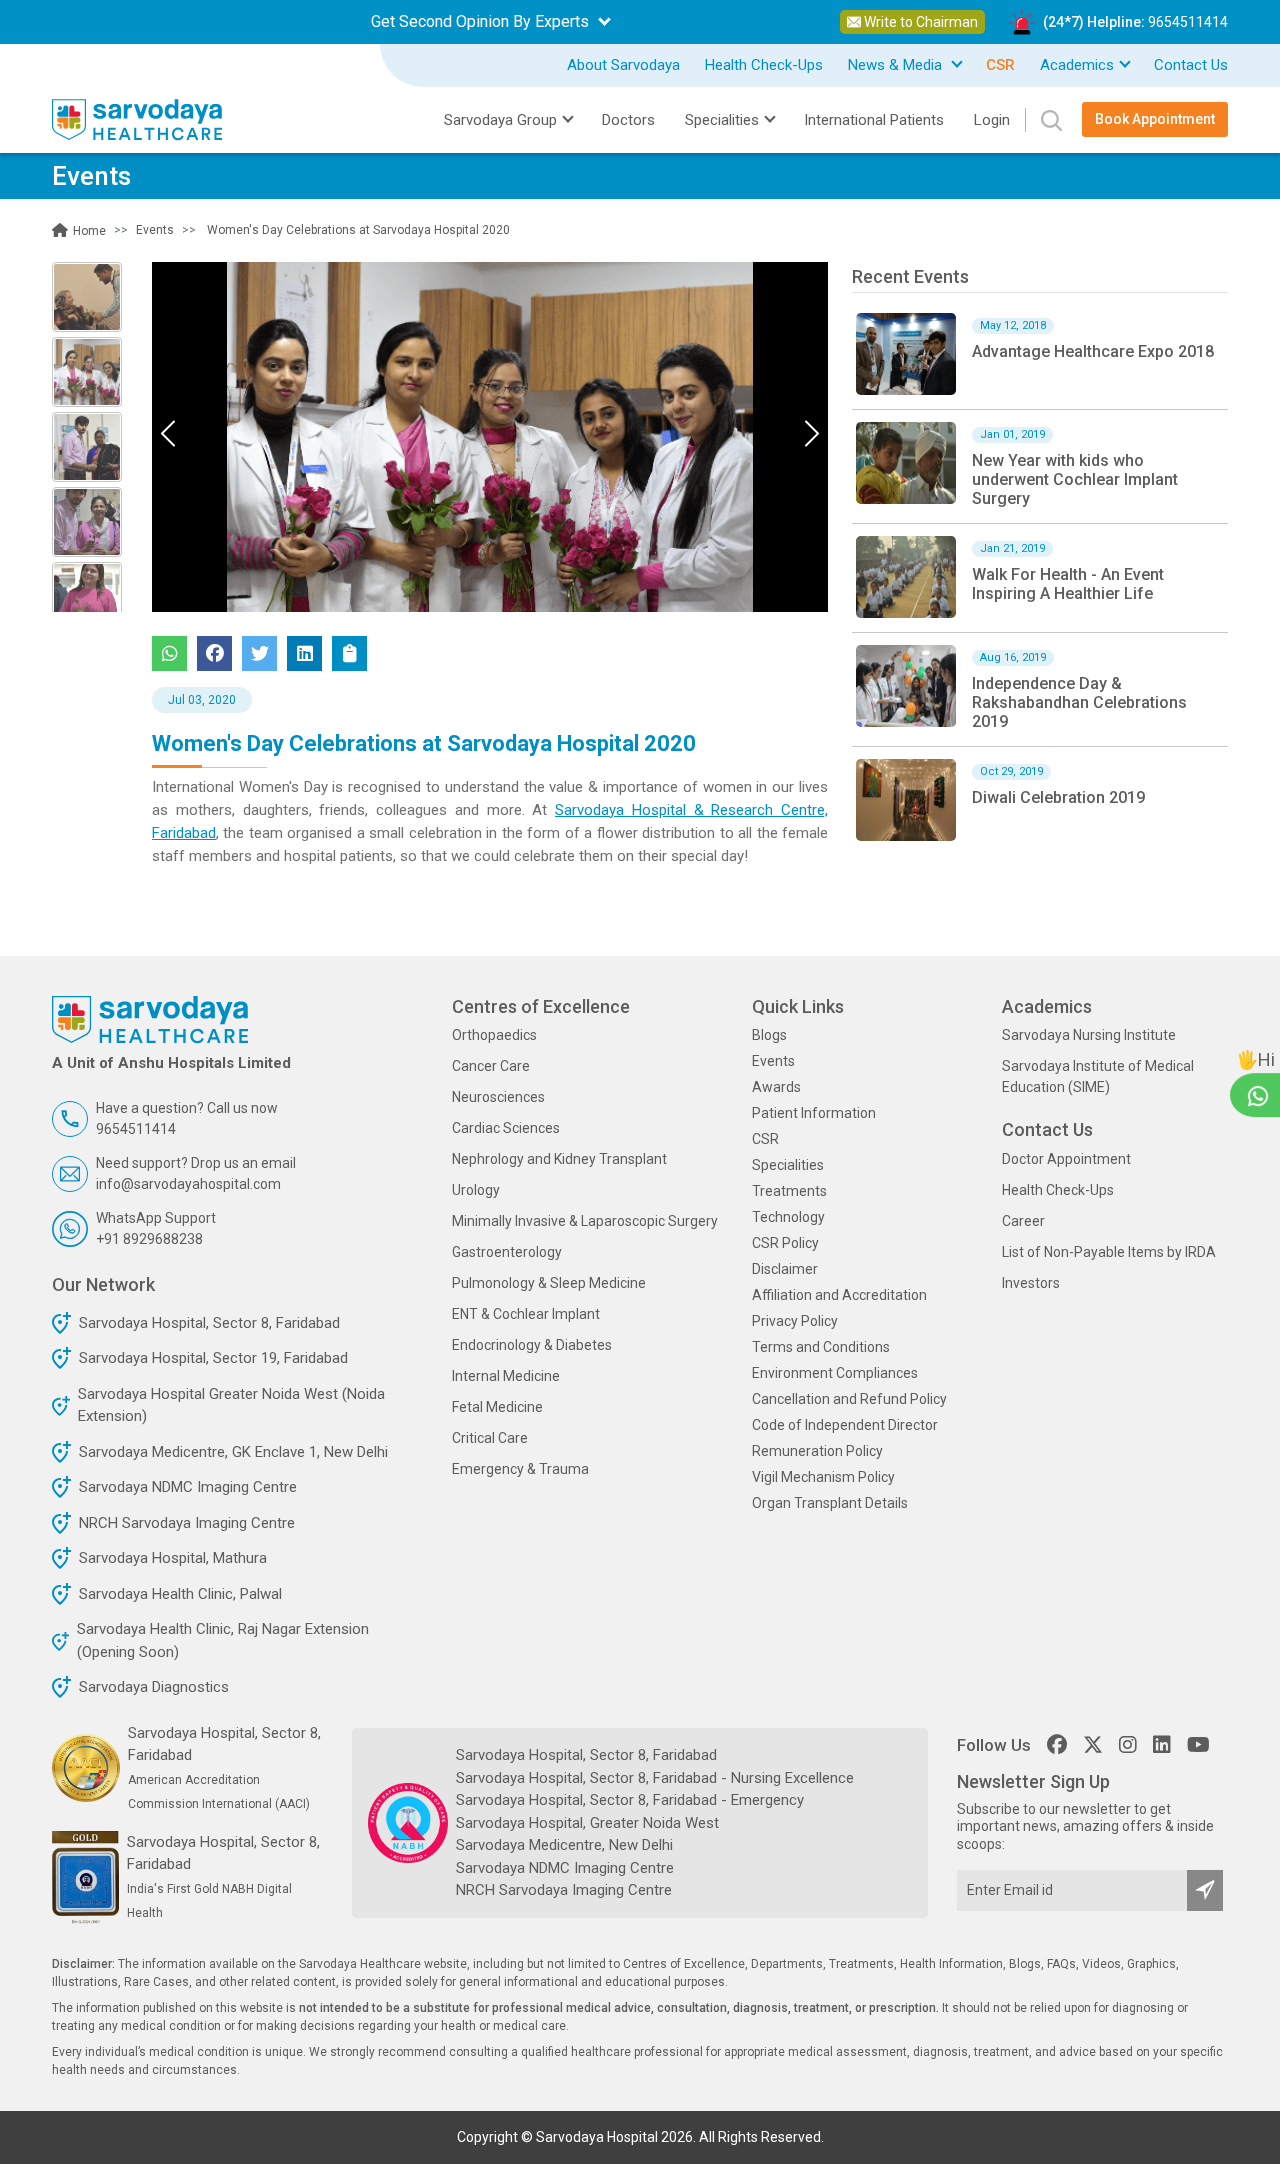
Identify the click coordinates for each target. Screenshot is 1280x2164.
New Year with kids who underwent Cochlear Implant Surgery (1075, 479)
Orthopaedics (494, 1035)
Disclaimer (785, 1269)
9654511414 (1188, 22)
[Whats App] (169, 653)
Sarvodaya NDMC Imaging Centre (188, 1487)
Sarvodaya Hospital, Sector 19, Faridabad (213, 1358)
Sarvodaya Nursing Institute (1089, 1035)
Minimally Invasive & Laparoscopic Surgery (585, 1221)
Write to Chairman (919, 22)
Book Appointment (1155, 119)
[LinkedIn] (1162, 1745)
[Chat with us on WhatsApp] (1258, 1094)
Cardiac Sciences (506, 1128)
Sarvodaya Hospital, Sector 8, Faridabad (209, 1323)
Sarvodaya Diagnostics (154, 1687)
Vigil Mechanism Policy (823, 1477)
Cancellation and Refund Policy (849, 1399)
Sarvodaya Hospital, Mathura (173, 1558)
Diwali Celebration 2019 (1058, 797)
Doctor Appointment (1066, 1159)
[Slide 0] (87, 297)
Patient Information (814, 1113)
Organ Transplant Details (830, 1503)
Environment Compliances (835, 1373)
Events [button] (155, 230)
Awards (776, 1087)
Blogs (769, 1035)
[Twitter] (259, 653)
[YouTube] (1198, 1745)
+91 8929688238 (149, 1239)
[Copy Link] (349, 653)
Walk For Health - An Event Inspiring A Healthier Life (1068, 584)
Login (992, 120)
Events (773, 1061)
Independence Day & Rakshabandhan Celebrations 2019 (1079, 702)
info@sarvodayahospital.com (188, 1184)
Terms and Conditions (821, 1347)
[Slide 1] (87, 372)
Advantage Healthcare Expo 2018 (1093, 351)
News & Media (897, 65)
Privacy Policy (795, 1321)
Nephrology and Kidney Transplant (559, 1159)
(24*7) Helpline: (1135, 22)
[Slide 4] (87, 597)
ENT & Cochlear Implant (526, 1314)
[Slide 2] (87, 447)
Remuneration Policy (817, 1451)
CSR (765, 1139)
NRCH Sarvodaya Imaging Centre (187, 1523)
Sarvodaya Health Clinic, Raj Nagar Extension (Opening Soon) (223, 1640)
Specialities (788, 1165)
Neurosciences (498, 1097)
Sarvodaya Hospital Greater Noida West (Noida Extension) (231, 1405)
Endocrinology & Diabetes (532, 1345)
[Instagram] (1128, 1745)
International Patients (874, 120)
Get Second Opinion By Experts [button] (482, 21)
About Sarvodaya (623, 65)
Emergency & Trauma (520, 1469)
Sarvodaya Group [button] (500, 120)
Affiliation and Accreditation (839, 1295)
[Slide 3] (87, 522)
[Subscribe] (1205, 1890)
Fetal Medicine (497, 1407)
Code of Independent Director (845, 1425)
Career (1023, 1221)
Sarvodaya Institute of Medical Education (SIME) (1098, 1076)
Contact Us (1191, 65)
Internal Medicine (506, 1376)
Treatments (789, 1191)
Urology (476, 1190)
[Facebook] (214, 653)
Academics (1077, 65)
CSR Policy (785, 1243)
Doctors (628, 120)
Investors (1031, 1283)
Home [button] (88, 231)
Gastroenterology (507, 1252)
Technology (788, 1217)
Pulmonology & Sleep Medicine (549, 1283)
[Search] (1043, 120)
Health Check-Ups (764, 65)
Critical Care (490, 1438)
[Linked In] (304, 653)
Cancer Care (491, 1066)
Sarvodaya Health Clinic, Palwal (180, 1594)
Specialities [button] (722, 120)
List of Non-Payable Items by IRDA (1109, 1252)
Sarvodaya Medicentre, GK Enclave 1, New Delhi (233, 1452)
